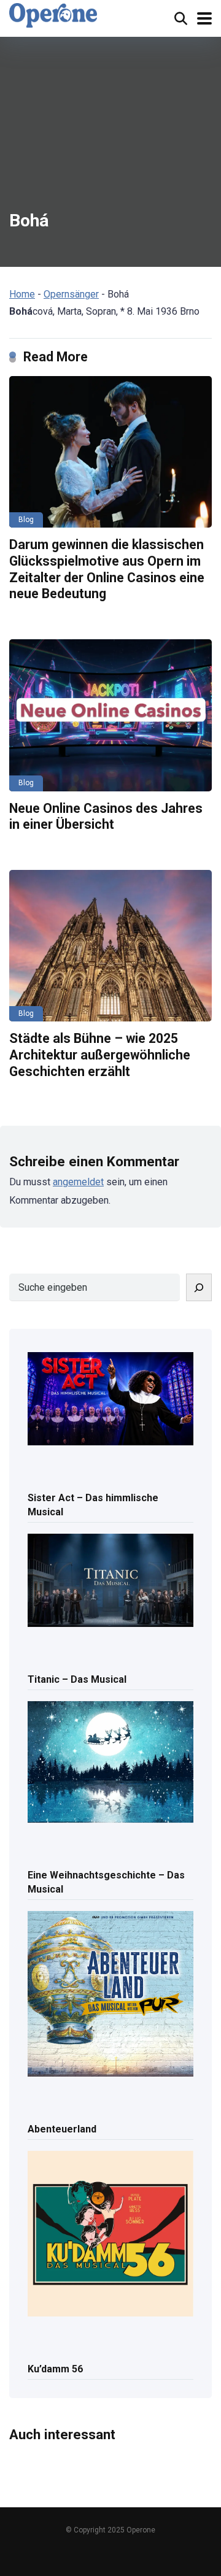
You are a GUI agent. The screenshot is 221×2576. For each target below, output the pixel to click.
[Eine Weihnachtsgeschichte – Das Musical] (110, 1763)
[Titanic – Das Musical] (110, 1581)
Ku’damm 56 (55, 2369)
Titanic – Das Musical (77, 1679)
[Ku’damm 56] (110, 2235)
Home (22, 294)
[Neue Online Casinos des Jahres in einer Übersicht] (110, 715)
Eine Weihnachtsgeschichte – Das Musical (106, 1882)
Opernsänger (71, 294)
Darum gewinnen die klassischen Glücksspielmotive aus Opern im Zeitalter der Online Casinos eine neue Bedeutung (107, 569)
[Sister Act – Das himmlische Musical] (110, 1400)
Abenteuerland (62, 2129)
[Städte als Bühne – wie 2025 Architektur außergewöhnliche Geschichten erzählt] (110, 946)
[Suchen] (199, 1287)
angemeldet (78, 1182)
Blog (26, 520)
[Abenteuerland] (110, 1995)
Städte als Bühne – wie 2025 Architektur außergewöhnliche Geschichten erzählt (100, 1055)
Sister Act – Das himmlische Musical (93, 1505)
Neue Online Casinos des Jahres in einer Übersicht (106, 817)
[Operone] (53, 15)
